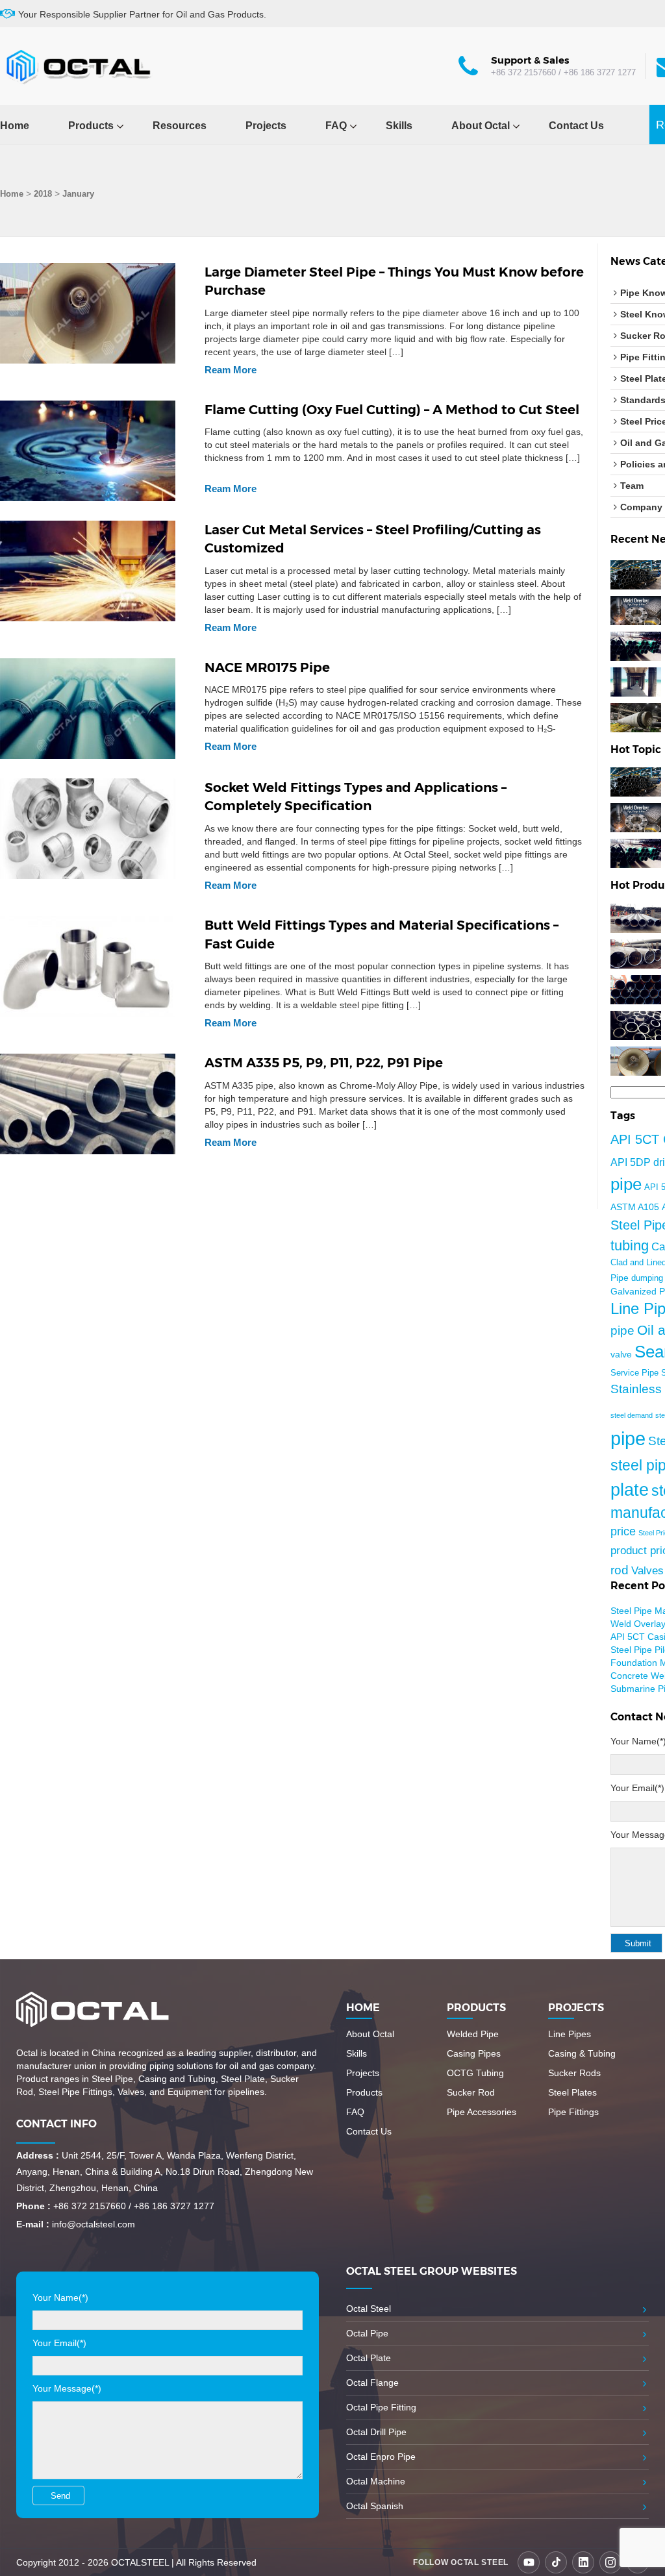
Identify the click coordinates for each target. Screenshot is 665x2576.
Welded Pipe (473, 2034)
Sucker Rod (471, 2092)
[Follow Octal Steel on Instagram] (610, 2562)
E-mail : (33, 2224)
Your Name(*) (60, 2297)
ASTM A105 (635, 1207)
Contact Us (576, 126)
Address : (38, 2155)
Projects (266, 126)
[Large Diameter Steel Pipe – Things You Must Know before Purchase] (88, 312)
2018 (43, 194)
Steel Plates (572, 2092)
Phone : (33, 2206)
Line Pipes (570, 2034)
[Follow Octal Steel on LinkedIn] (583, 2562)
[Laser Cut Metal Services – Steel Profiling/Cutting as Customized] (88, 570)
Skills (399, 126)
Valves (647, 1570)
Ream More (231, 370)
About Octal (481, 126)
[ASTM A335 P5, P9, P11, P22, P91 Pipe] (88, 1103)
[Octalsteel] (78, 66)
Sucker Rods (574, 2073)
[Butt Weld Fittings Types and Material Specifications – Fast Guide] (88, 965)
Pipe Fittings (573, 2112)
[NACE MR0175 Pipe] (88, 708)
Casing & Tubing (582, 2053)
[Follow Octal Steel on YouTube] (529, 2562)
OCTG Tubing (475, 2073)
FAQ (336, 126)
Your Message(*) (67, 2388)
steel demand (632, 1415)
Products (91, 126)
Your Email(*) (637, 1788)
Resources (180, 126)
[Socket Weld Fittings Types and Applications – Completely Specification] (88, 828)
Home (15, 126)
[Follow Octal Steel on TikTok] (556, 2562)
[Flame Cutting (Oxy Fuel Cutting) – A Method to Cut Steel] (88, 450)
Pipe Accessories (482, 2112)
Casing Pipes (474, 2053)
